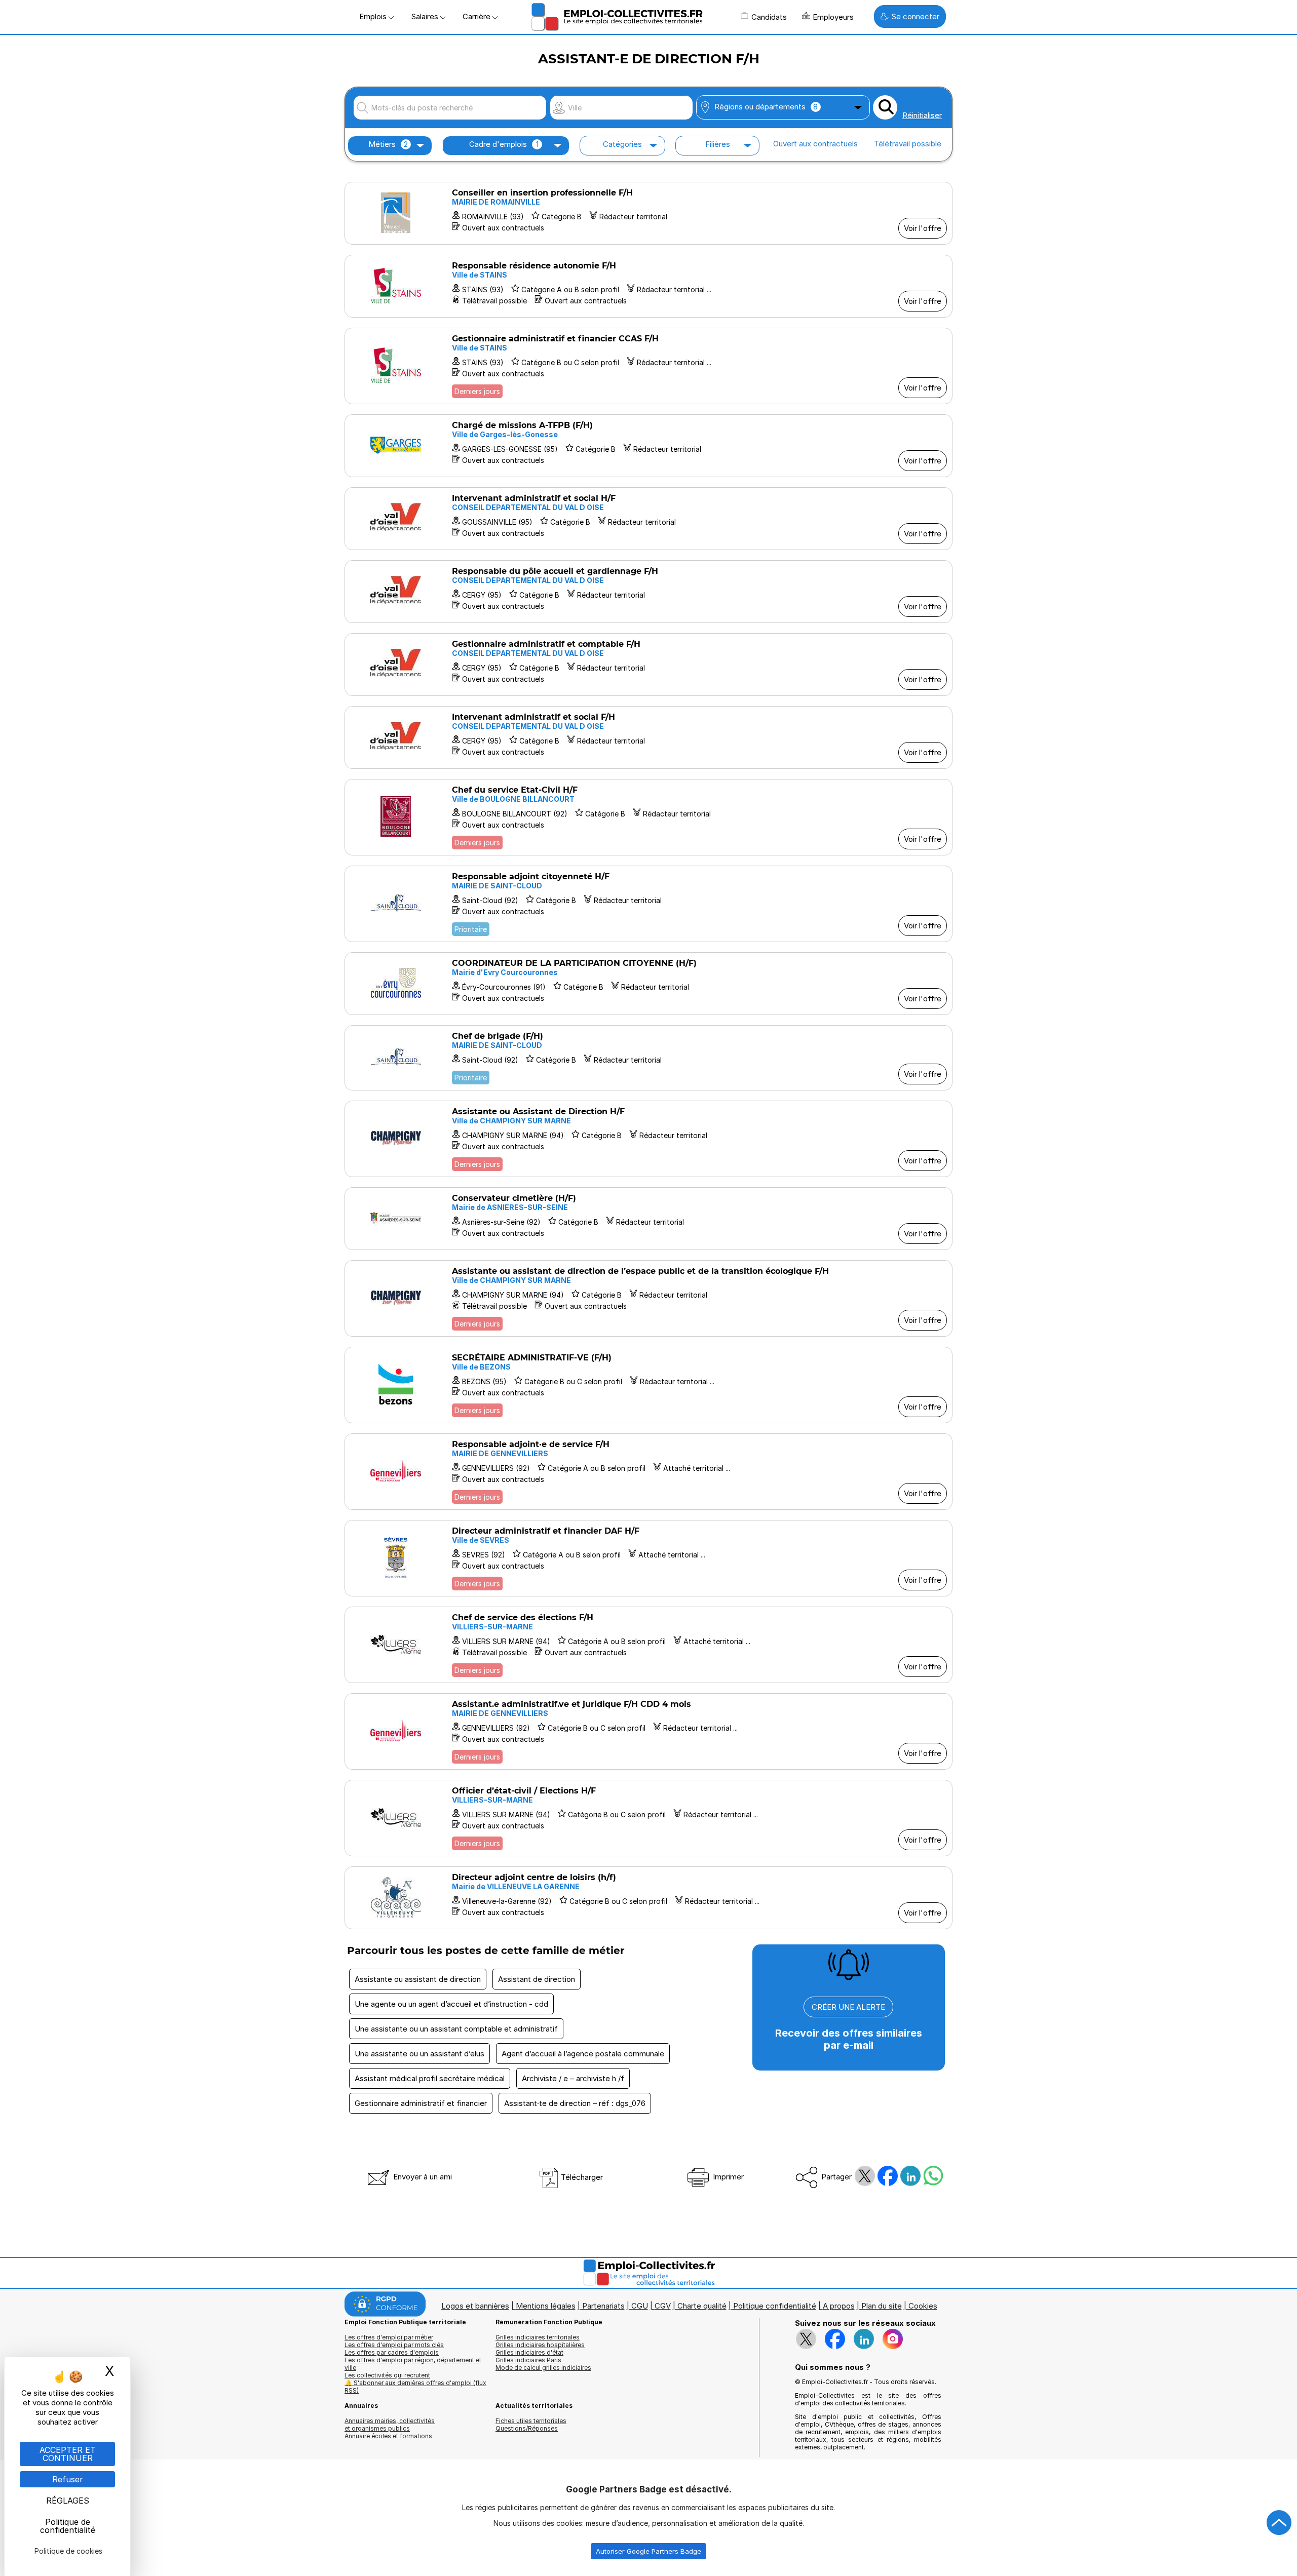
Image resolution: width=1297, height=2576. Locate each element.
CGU (640, 2306)
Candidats (769, 17)
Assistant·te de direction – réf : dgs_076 (575, 2103)
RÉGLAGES (68, 2501)
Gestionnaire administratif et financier (421, 2103)
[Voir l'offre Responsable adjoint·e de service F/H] (648, 1472)
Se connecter (915, 16)
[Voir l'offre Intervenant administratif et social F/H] (648, 737)
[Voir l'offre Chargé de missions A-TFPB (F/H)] (648, 446)
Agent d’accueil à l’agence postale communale (583, 2054)
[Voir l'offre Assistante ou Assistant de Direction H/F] (648, 1139)
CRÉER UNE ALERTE (848, 2007)
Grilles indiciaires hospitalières (540, 2345)
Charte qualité (702, 2306)
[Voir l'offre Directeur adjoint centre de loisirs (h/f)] (648, 1898)
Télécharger (581, 2177)
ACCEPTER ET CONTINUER (68, 2454)
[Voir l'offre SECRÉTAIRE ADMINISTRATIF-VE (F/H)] (648, 1385)
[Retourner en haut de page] (1279, 2523)
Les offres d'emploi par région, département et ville (413, 2364)
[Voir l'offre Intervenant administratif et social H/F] (648, 519)
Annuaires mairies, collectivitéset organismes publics (390, 2425)
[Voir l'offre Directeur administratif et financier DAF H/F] (648, 1558)
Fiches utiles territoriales (531, 2421)
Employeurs (833, 17)
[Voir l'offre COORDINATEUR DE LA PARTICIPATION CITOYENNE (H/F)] (648, 984)
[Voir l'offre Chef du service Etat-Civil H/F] (648, 817)
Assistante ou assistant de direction (418, 1979)
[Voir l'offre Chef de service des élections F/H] (648, 1645)
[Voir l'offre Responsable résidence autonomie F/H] (648, 286)
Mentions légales (546, 2306)
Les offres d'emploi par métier (389, 2337)
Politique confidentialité (775, 2306)
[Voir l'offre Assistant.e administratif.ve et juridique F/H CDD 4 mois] (648, 1731)
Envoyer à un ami (422, 2177)
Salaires (426, 16)
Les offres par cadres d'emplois (392, 2352)
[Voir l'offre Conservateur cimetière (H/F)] (648, 1219)
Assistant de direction (537, 1979)
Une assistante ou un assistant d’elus (419, 2054)
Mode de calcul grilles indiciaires (543, 2368)
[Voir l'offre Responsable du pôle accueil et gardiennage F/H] (648, 592)
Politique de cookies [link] (68, 2551)
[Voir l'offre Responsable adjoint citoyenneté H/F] (648, 904)
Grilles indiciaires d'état (529, 2352)
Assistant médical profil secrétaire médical (430, 2078)
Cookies (923, 2306)
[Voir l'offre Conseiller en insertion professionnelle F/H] (648, 213)
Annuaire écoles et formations (388, 2436)
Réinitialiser (922, 115)
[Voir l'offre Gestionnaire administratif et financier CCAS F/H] (648, 366)
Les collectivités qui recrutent (387, 2375)
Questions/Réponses (527, 2428)
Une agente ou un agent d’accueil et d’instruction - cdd (451, 2004)
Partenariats (603, 2306)
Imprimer (727, 2177)
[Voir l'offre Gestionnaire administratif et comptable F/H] (648, 665)
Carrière (478, 16)
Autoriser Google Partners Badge (648, 2551)
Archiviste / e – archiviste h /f (573, 2078)
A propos (839, 2306)
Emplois (374, 16)
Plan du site (882, 2306)
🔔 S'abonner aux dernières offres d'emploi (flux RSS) (415, 2387)
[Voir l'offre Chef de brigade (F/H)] (648, 1058)
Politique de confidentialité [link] (68, 2526)
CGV (663, 2306)
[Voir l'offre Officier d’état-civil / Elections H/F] (648, 1818)
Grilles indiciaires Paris (528, 2360)
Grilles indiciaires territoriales (538, 2337)
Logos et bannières (475, 2306)
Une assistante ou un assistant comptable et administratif (456, 2029)
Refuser (68, 2479)
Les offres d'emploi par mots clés (394, 2345)
